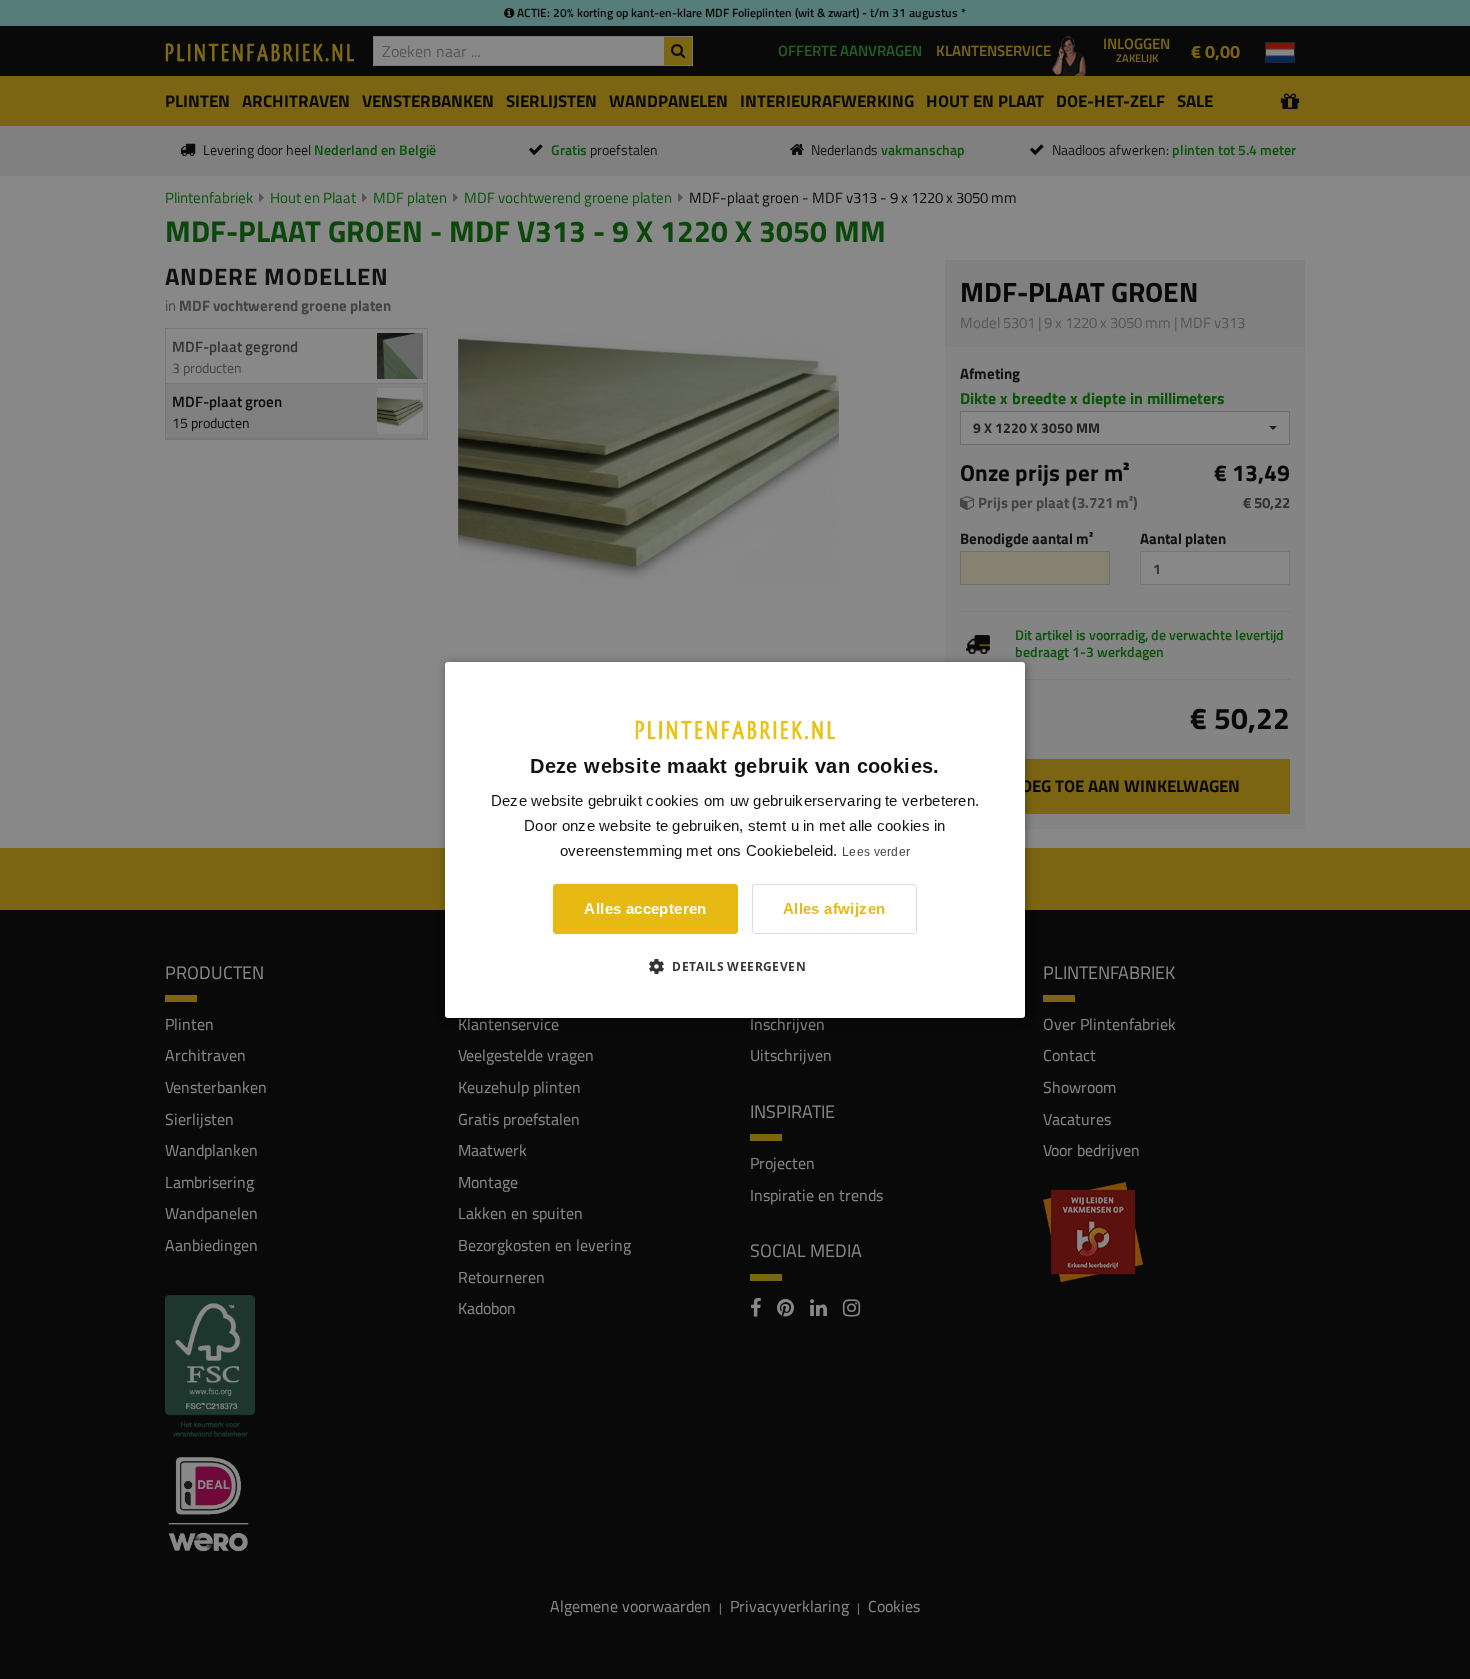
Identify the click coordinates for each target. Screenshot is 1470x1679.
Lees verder (876, 852)
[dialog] (735, 839)
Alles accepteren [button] (645, 908)
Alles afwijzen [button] (834, 908)
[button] (735, 966)
